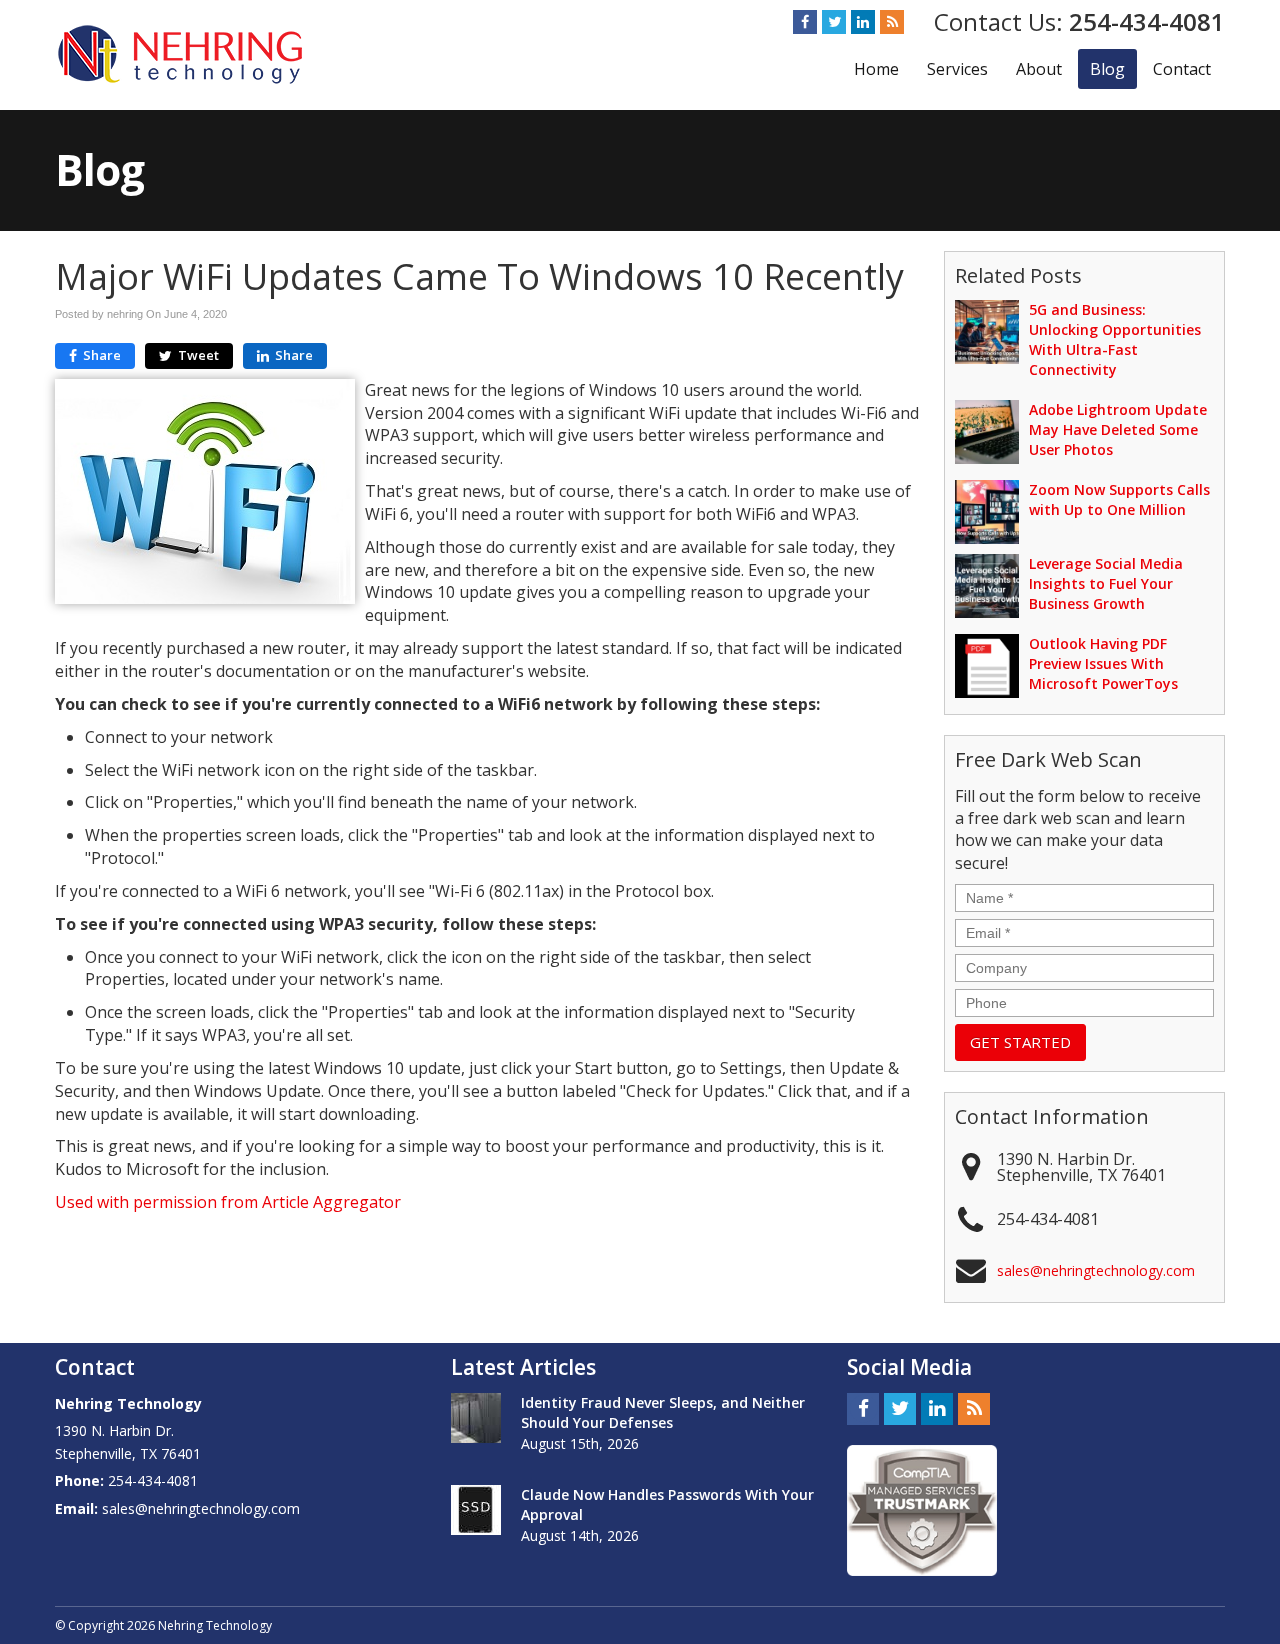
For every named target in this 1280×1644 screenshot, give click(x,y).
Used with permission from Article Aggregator (228, 1202)
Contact (1182, 69)
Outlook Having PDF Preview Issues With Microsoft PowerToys (1103, 663)
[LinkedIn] (863, 22)
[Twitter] (834, 22)
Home (876, 69)
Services (957, 69)
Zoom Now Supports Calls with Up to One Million (1119, 499)
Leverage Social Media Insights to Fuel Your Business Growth (1106, 583)
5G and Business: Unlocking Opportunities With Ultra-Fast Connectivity (1115, 339)
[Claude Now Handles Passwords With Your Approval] (476, 1510)
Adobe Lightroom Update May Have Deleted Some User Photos (1118, 429)
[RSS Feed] (892, 22)
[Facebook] (805, 22)
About (1039, 69)
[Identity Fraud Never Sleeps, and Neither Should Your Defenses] (476, 1418)
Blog (1107, 69)
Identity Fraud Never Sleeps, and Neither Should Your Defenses (663, 1412)
